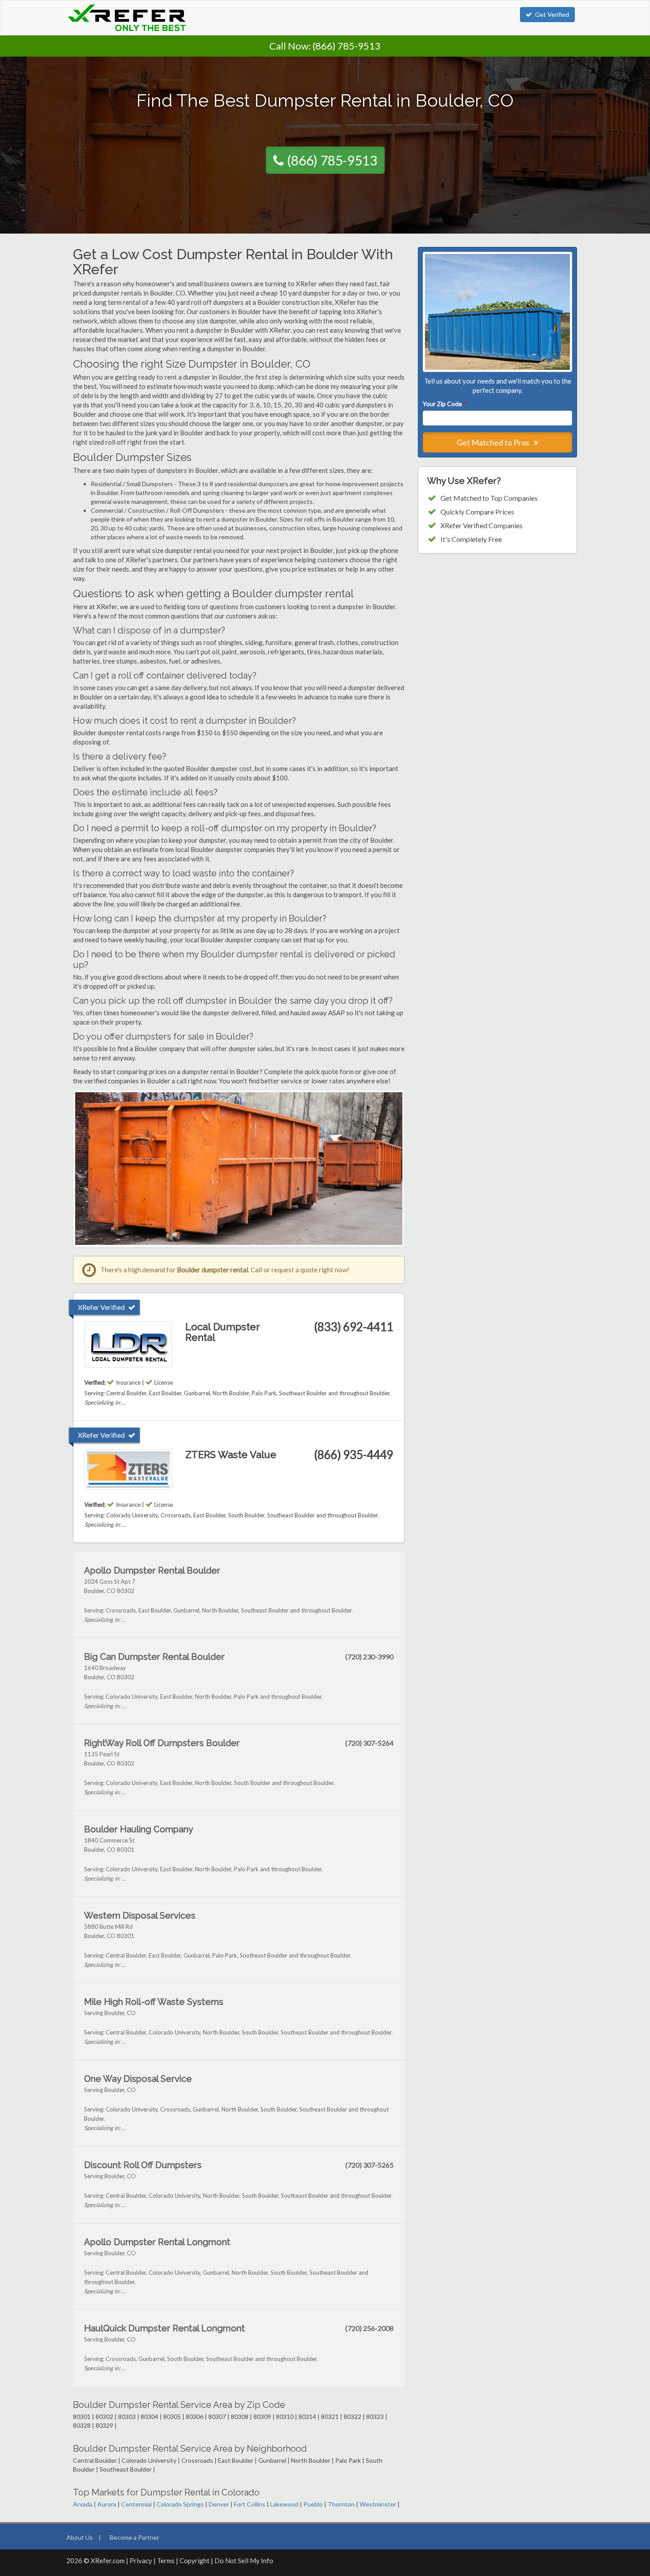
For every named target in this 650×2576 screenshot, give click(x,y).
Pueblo (313, 2504)
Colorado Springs (180, 2504)
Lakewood (284, 2504)
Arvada (83, 2504)
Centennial (136, 2504)
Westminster (378, 2504)
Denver (219, 2504)
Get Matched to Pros (494, 442)
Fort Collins (250, 2504)
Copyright (195, 2561)
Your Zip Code (444, 404)
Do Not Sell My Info (244, 2561)
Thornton (341, 2504)
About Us (80, 2537)
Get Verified (552, 14)
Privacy (141, 2561)
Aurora (107, 2504)
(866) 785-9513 (347, 46)
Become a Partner (134, 2537)
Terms (166, 2561)
